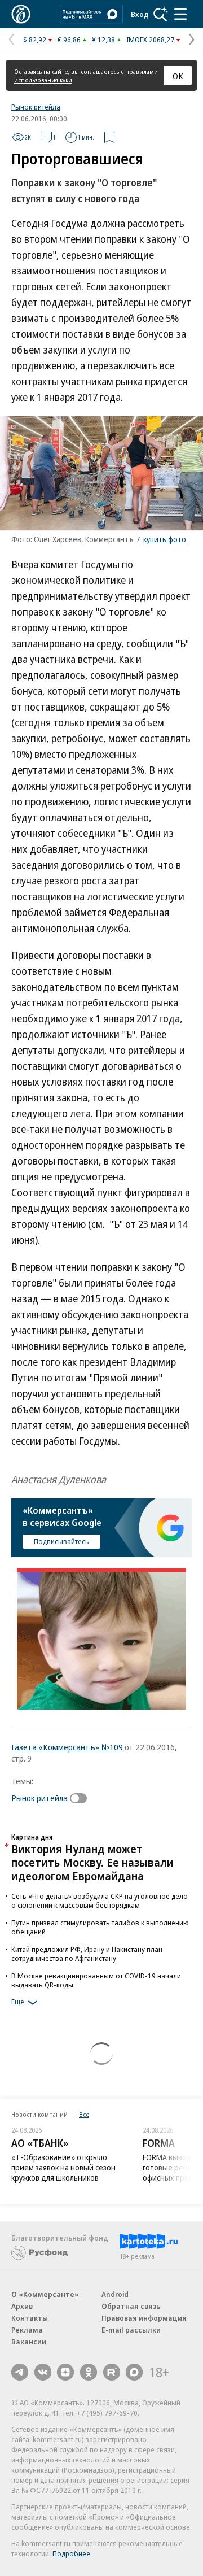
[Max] (134, 2372)
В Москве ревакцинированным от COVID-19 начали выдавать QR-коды (96, 1980)
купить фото (165, 539)
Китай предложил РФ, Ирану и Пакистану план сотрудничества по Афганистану (87, 1954)
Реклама (27, 2330)
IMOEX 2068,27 (150, 40)
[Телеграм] (20, 2372)
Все (84, 2114)
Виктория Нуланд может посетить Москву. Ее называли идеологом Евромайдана (92, 1862)
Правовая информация (144, 2318)
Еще (18, 2002)
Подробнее (71, 2553)
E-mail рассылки (131, 2330)
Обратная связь (131, 2306)
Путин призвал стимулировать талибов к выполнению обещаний (100, 1927)
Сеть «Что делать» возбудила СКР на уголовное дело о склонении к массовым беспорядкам (100, 1901)
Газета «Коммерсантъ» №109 (67, 1747)
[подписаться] (81, 1798)
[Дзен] (65, 2372)
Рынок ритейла (36, 107)
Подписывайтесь (61, 1541)
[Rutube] (112, 2372)
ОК (178, 76)
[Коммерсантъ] (21, 14)
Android (115, 2294)
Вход (140, 14)
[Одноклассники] (89, 2372)
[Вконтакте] (43, 2372)
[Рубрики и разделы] (180, 14)
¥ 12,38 (103, 40)
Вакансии (29, 2342)
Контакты (30, 2318)
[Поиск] (161, 14)
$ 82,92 (35, 40)
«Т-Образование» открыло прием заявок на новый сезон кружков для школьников (63, 2167)
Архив (22, 2306)
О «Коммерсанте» (45, 2294)
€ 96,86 (69, 40)
